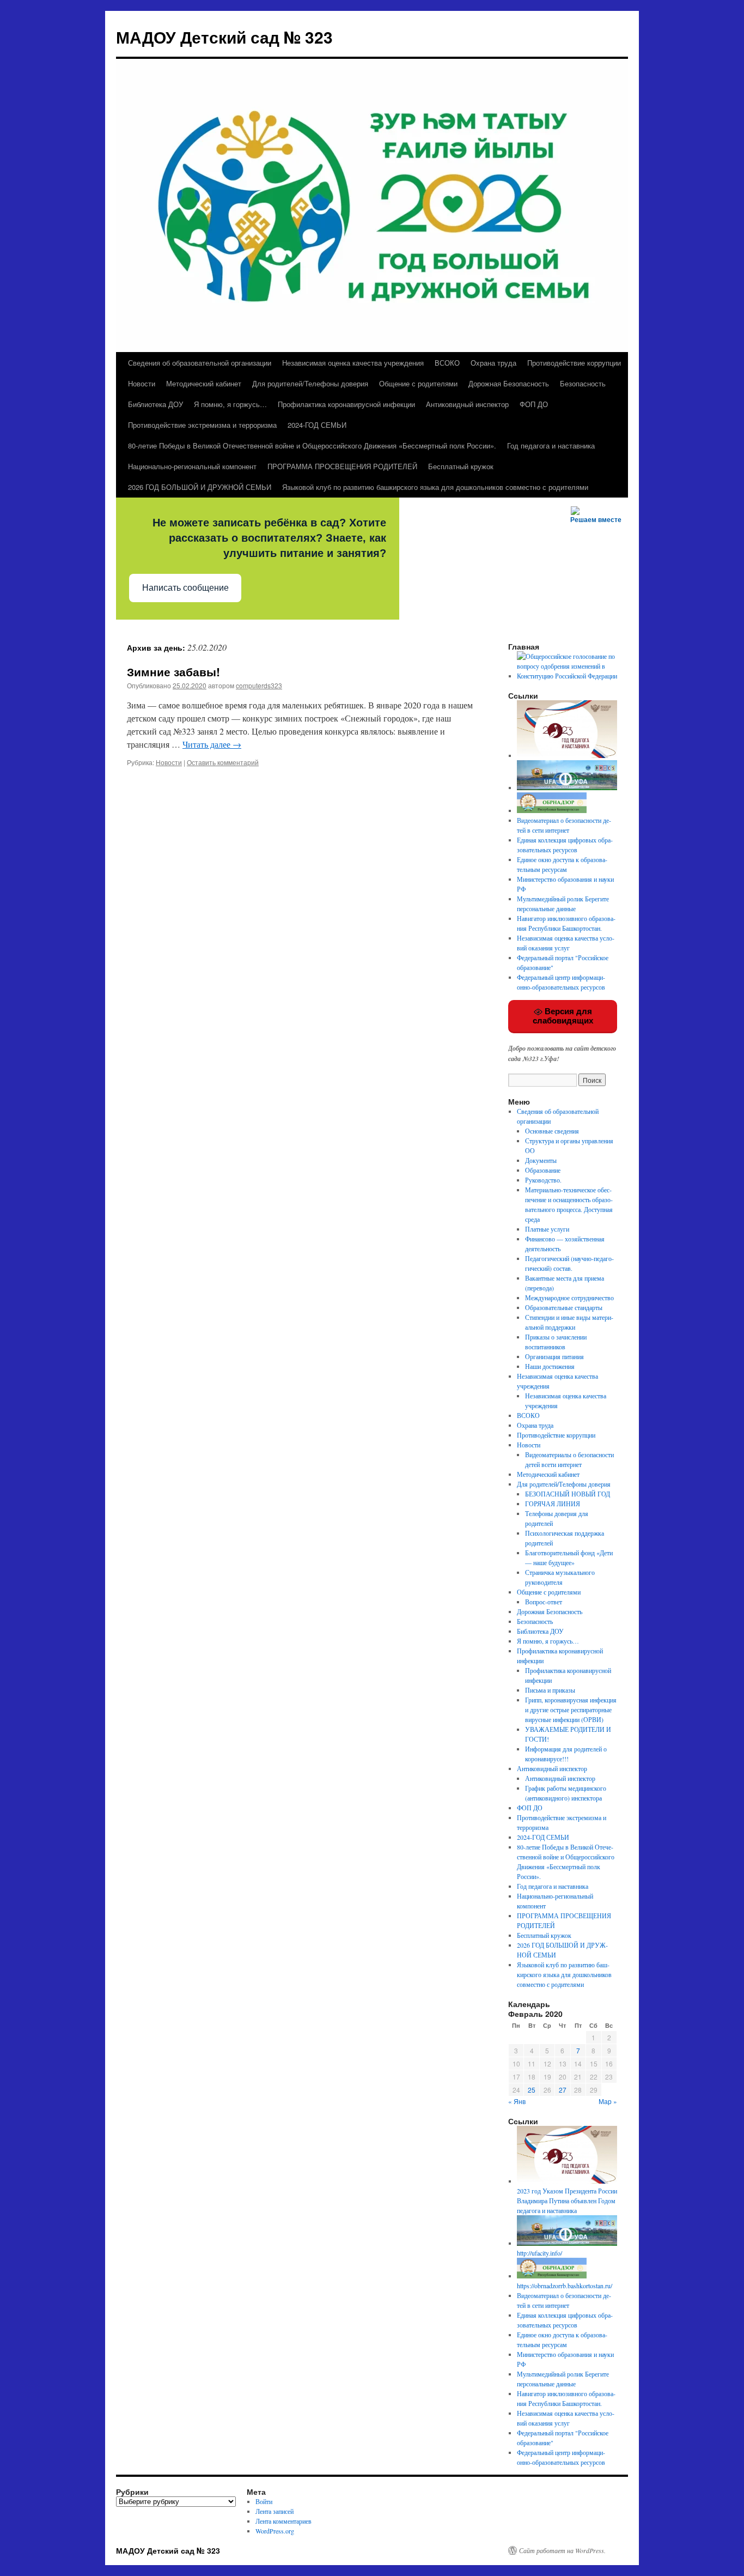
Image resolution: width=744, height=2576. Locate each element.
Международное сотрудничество (569, 1298)
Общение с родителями (418, 383)
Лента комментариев (283, 2521)
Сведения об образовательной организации (200, 363)
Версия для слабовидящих (563, 1016)
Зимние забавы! (173, 671)
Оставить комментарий (223, 762)
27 (563, 2090)
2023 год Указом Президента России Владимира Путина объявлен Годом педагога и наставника (567, 2201)
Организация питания (554, 1356)
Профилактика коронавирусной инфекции (346, 404)
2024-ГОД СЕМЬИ (317, 425)
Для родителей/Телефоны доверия (310, 383)
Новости (142, 383)
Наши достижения (550, 1366)
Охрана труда (493, 363)
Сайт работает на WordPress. (562, 2550)
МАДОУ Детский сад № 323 (224, 37)
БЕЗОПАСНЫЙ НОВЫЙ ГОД (568, 1494)
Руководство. (543, 1180)
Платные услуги (547, 1229)
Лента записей (275, 2511)
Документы (541, 1160)
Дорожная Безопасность (509, 383)
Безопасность (583, 383)
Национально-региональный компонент (192, 466)
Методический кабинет (204, 383)
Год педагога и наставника (551, 446)
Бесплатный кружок (461, 466)
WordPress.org (275, 2531)
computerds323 (259, 685)
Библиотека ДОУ (155, 404)
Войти (264, 2501)
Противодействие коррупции (574, 363)
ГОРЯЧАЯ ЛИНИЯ (553, 1504)
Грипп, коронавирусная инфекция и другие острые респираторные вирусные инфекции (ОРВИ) (571, 1710)
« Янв (517, 2101)
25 (532, 2090)
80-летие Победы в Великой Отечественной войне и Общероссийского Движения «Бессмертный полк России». (312, 446)
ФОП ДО (534, 404)
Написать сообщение (185, 588)
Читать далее (212, 744)
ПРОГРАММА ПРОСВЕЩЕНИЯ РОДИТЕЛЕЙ (342, 466)
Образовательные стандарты (564, 1307)
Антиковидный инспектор (467, 404)
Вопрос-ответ (544, 1602)
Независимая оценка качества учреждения (353, 363)
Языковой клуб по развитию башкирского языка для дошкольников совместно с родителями (435, 487)
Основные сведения (552, 1131)
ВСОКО (447, 363)
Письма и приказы (550, 1690)
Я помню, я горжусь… (230, 404)
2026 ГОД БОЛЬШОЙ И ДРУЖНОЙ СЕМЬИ (200, 487)
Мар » (608, 2101)
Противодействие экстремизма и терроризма (202, 425)
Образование (543, 1170)
